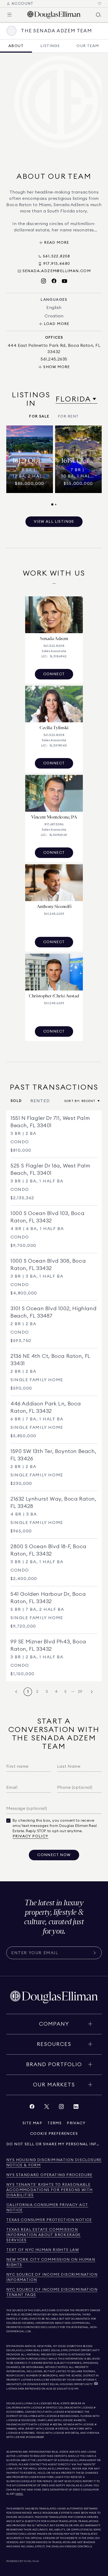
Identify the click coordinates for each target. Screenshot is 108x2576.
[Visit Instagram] (44, 281)
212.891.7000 (75, 2346)
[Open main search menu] (99, 15)
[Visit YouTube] (64, 281)
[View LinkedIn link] (76, 2108)
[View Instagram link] (61, 2108)
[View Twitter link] (47, 2108)
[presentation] (54, 466)
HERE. (19, 2494)
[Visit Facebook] (54, 281)
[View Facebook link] (32, 2108)
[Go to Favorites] (100, 4)
